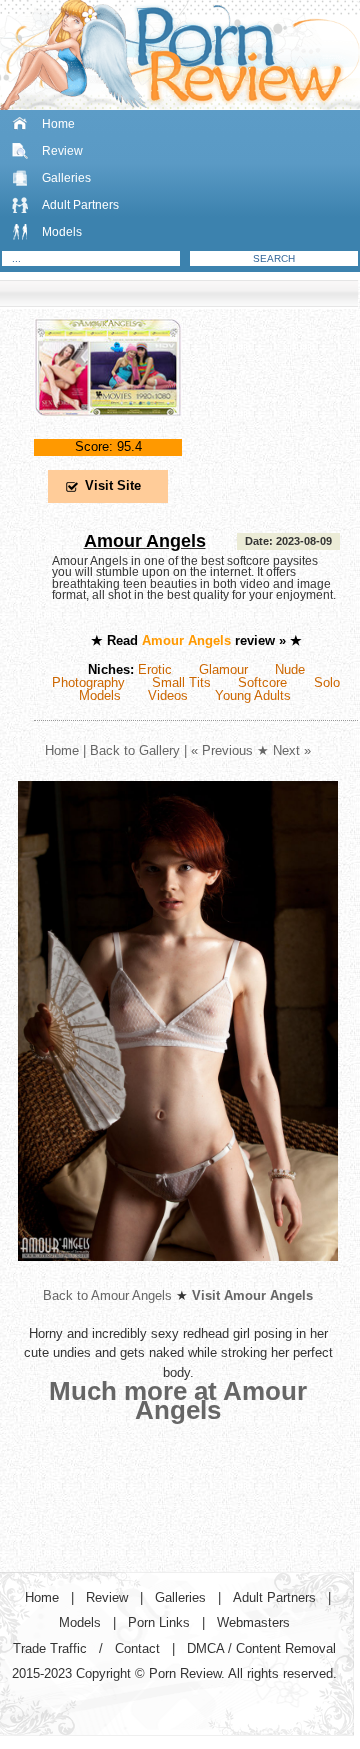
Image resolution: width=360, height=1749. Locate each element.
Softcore (262, 682)
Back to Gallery (135, 750)
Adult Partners (80, 205)
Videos (168, 695)
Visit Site (113, 485)
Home (58, 124)
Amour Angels (145, 541)
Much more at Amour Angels (178, 1400)
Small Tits (181, 682)
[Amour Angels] (108, 432)
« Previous (222, 750)
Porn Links (159, 1622)
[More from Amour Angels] (178, 1276)
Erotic (155, 669)
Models (62, 232)
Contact (137, 1648)
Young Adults (253, 695)
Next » (292, 750)
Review (62, 151)
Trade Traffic (50, 1648)
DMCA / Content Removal (261, 1648)
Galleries (66, 178)
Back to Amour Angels (107, 1295)
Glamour (223, 669)
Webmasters (253, 1622)
